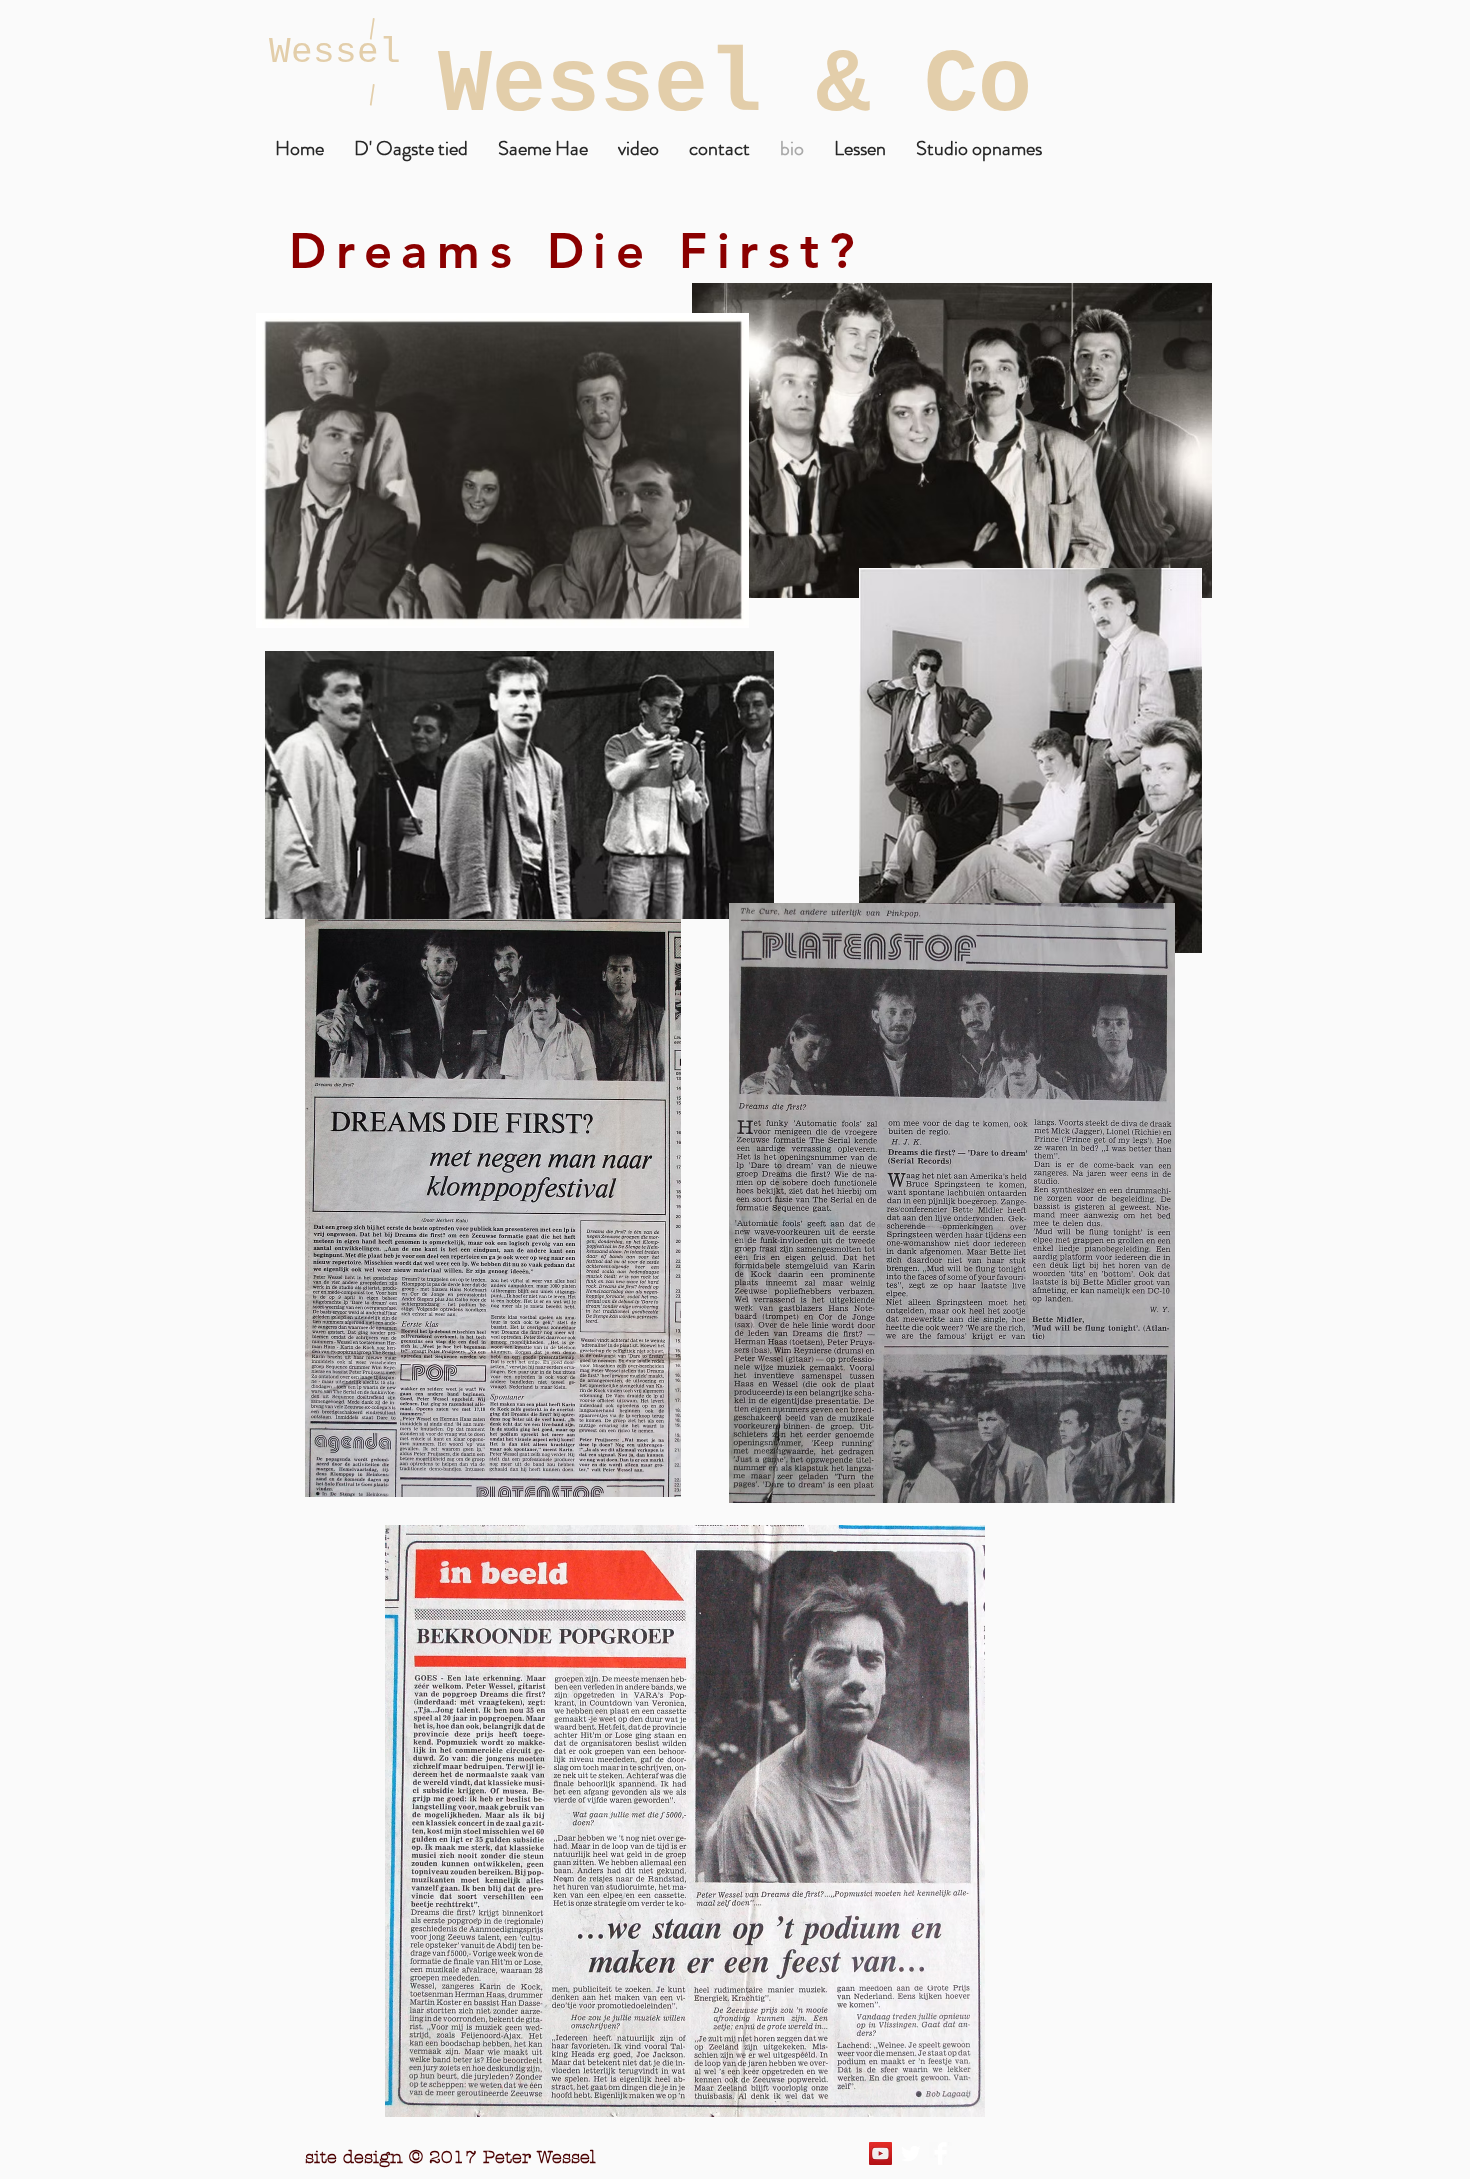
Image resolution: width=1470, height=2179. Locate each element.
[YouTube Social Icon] (880, 2153)
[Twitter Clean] (910, 2153)
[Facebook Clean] (940, 2153)
